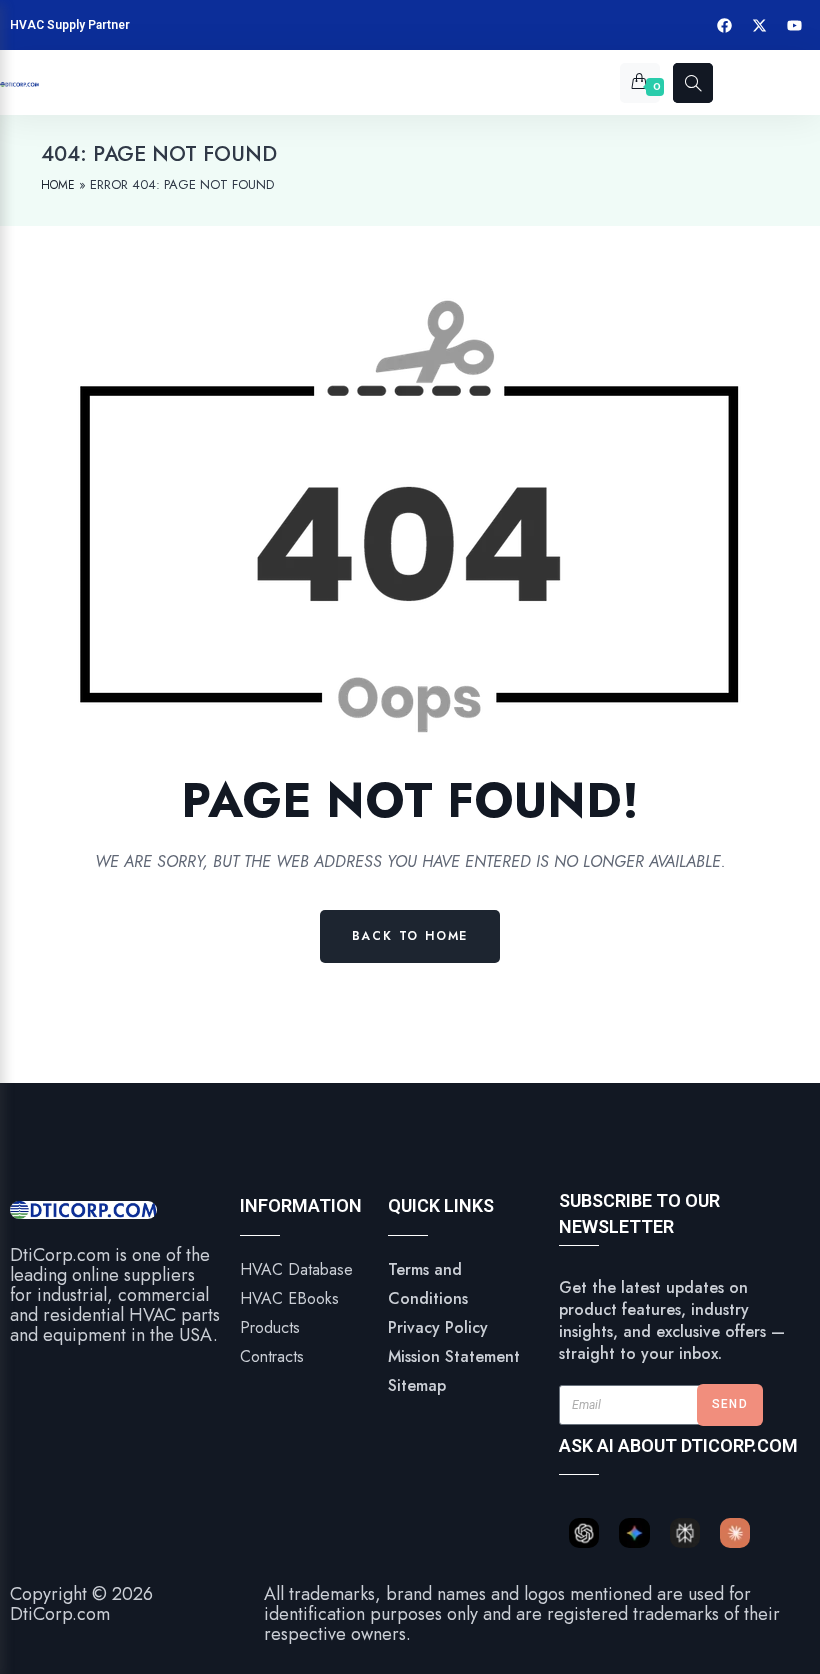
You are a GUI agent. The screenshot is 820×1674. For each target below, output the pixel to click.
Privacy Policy (438, 1327)
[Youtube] (795, 25)
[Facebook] (725, 25)
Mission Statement (454, 1356)
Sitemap (417, 1385)
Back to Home (410, 936)
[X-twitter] (760, 25)
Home (58, 185)
